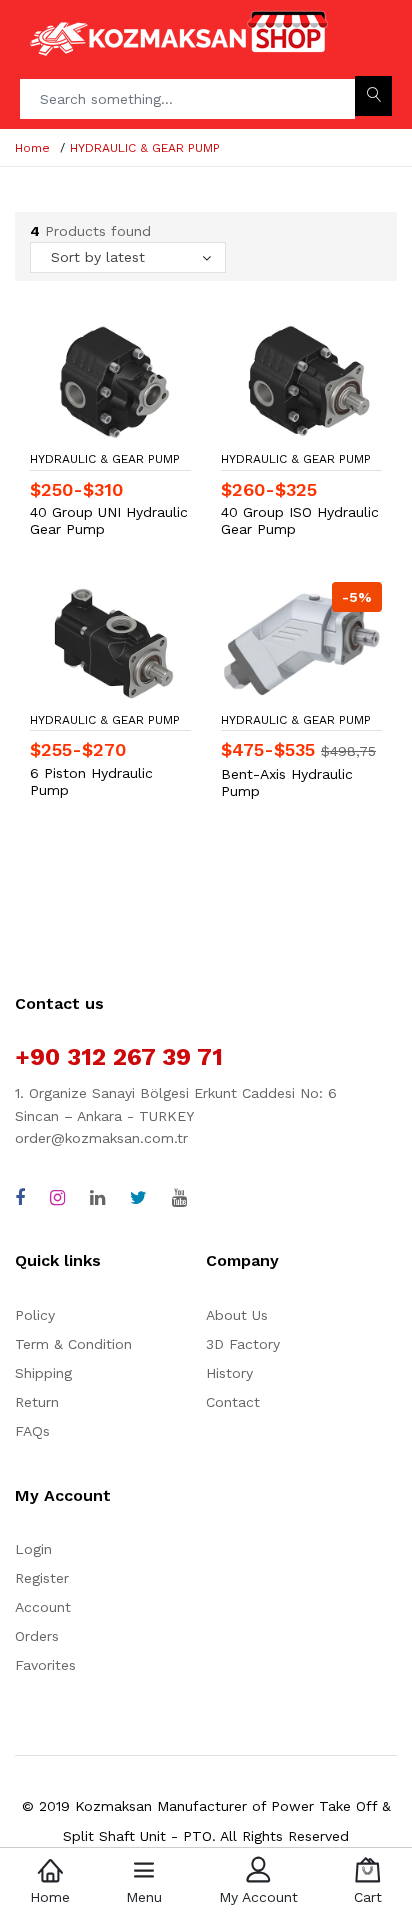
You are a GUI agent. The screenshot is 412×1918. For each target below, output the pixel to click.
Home (32, 148)
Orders (37, 1636)
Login (33, 1549)
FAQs (32, 1431)
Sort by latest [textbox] (98, 257)
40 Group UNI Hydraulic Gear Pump (109, 520)
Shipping (43, 1373)
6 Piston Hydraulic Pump (91, 781)
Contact (233, 1402)
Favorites (45, 1665)
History (229, 1373)
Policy (35, 1315)
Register (42, 1578)
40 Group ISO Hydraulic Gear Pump (300, 520)
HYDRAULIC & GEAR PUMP (145, 148)
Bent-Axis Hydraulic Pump (287, 782)
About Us (237, 1315)
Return (37, 1402)
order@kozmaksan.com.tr (101, 1138)
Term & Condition (73, 1344)
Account (43, 1607)
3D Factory (243, 1344)
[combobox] (128, 257)
